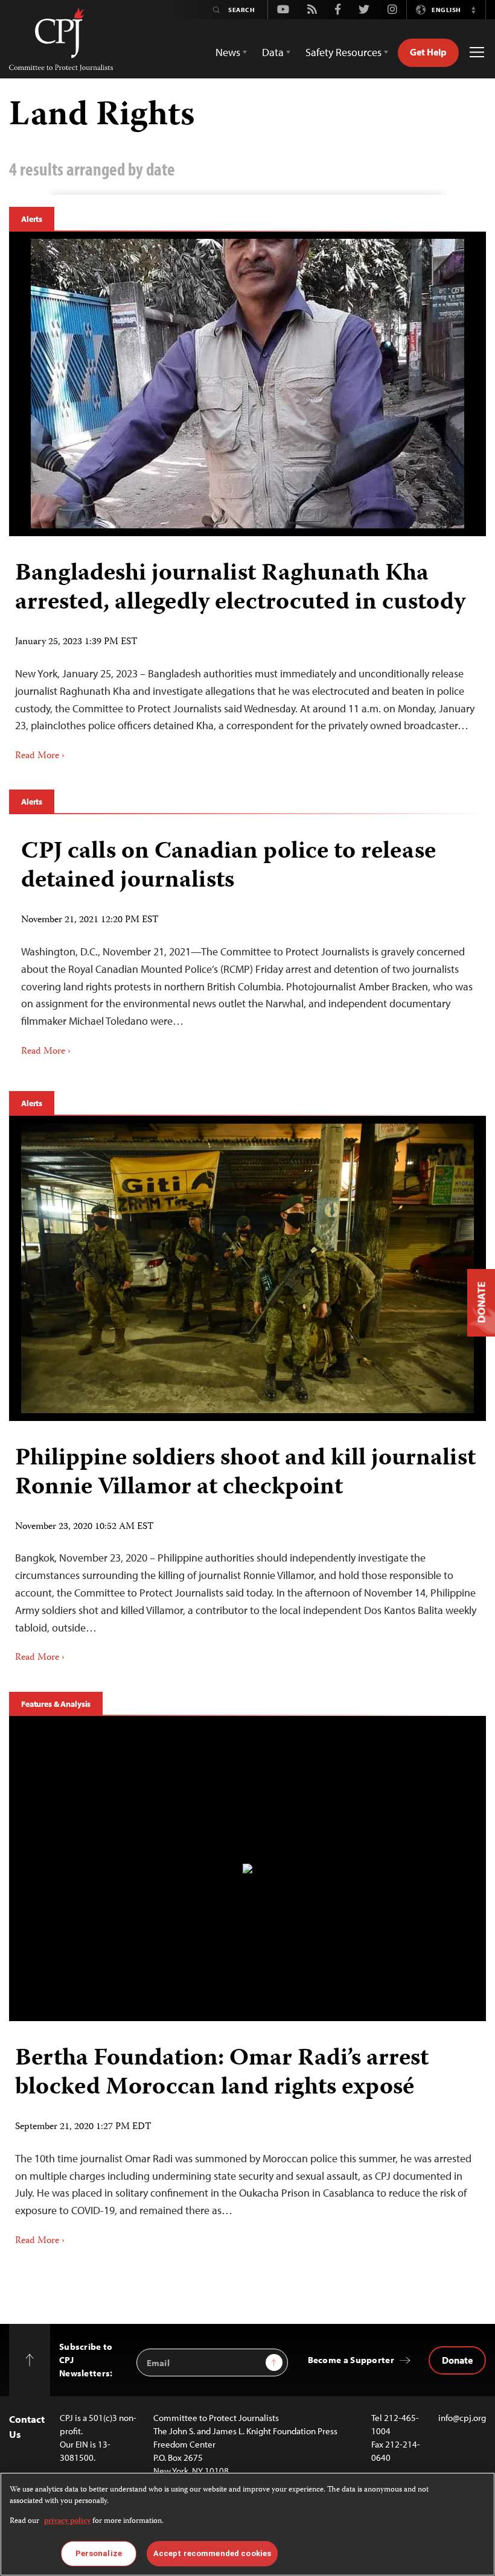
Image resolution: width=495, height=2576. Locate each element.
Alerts (32, 219)
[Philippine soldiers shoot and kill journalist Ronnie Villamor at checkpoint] (247, 1268)
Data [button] (273, 52)
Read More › (40, 756)
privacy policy (67, 2521)
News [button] (228, 52)
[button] (473, 10)
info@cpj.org (462, 2418)
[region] (247, 2524)
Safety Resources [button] (343, 52)
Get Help (428, 52)
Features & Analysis (56, 1704)
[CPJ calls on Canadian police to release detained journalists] (247, 944)
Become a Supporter (351, 2360)
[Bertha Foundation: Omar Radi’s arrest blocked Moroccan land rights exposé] (247, 1869)
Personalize (99, 2553)
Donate (457, 2360)
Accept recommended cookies (212, 2553)
